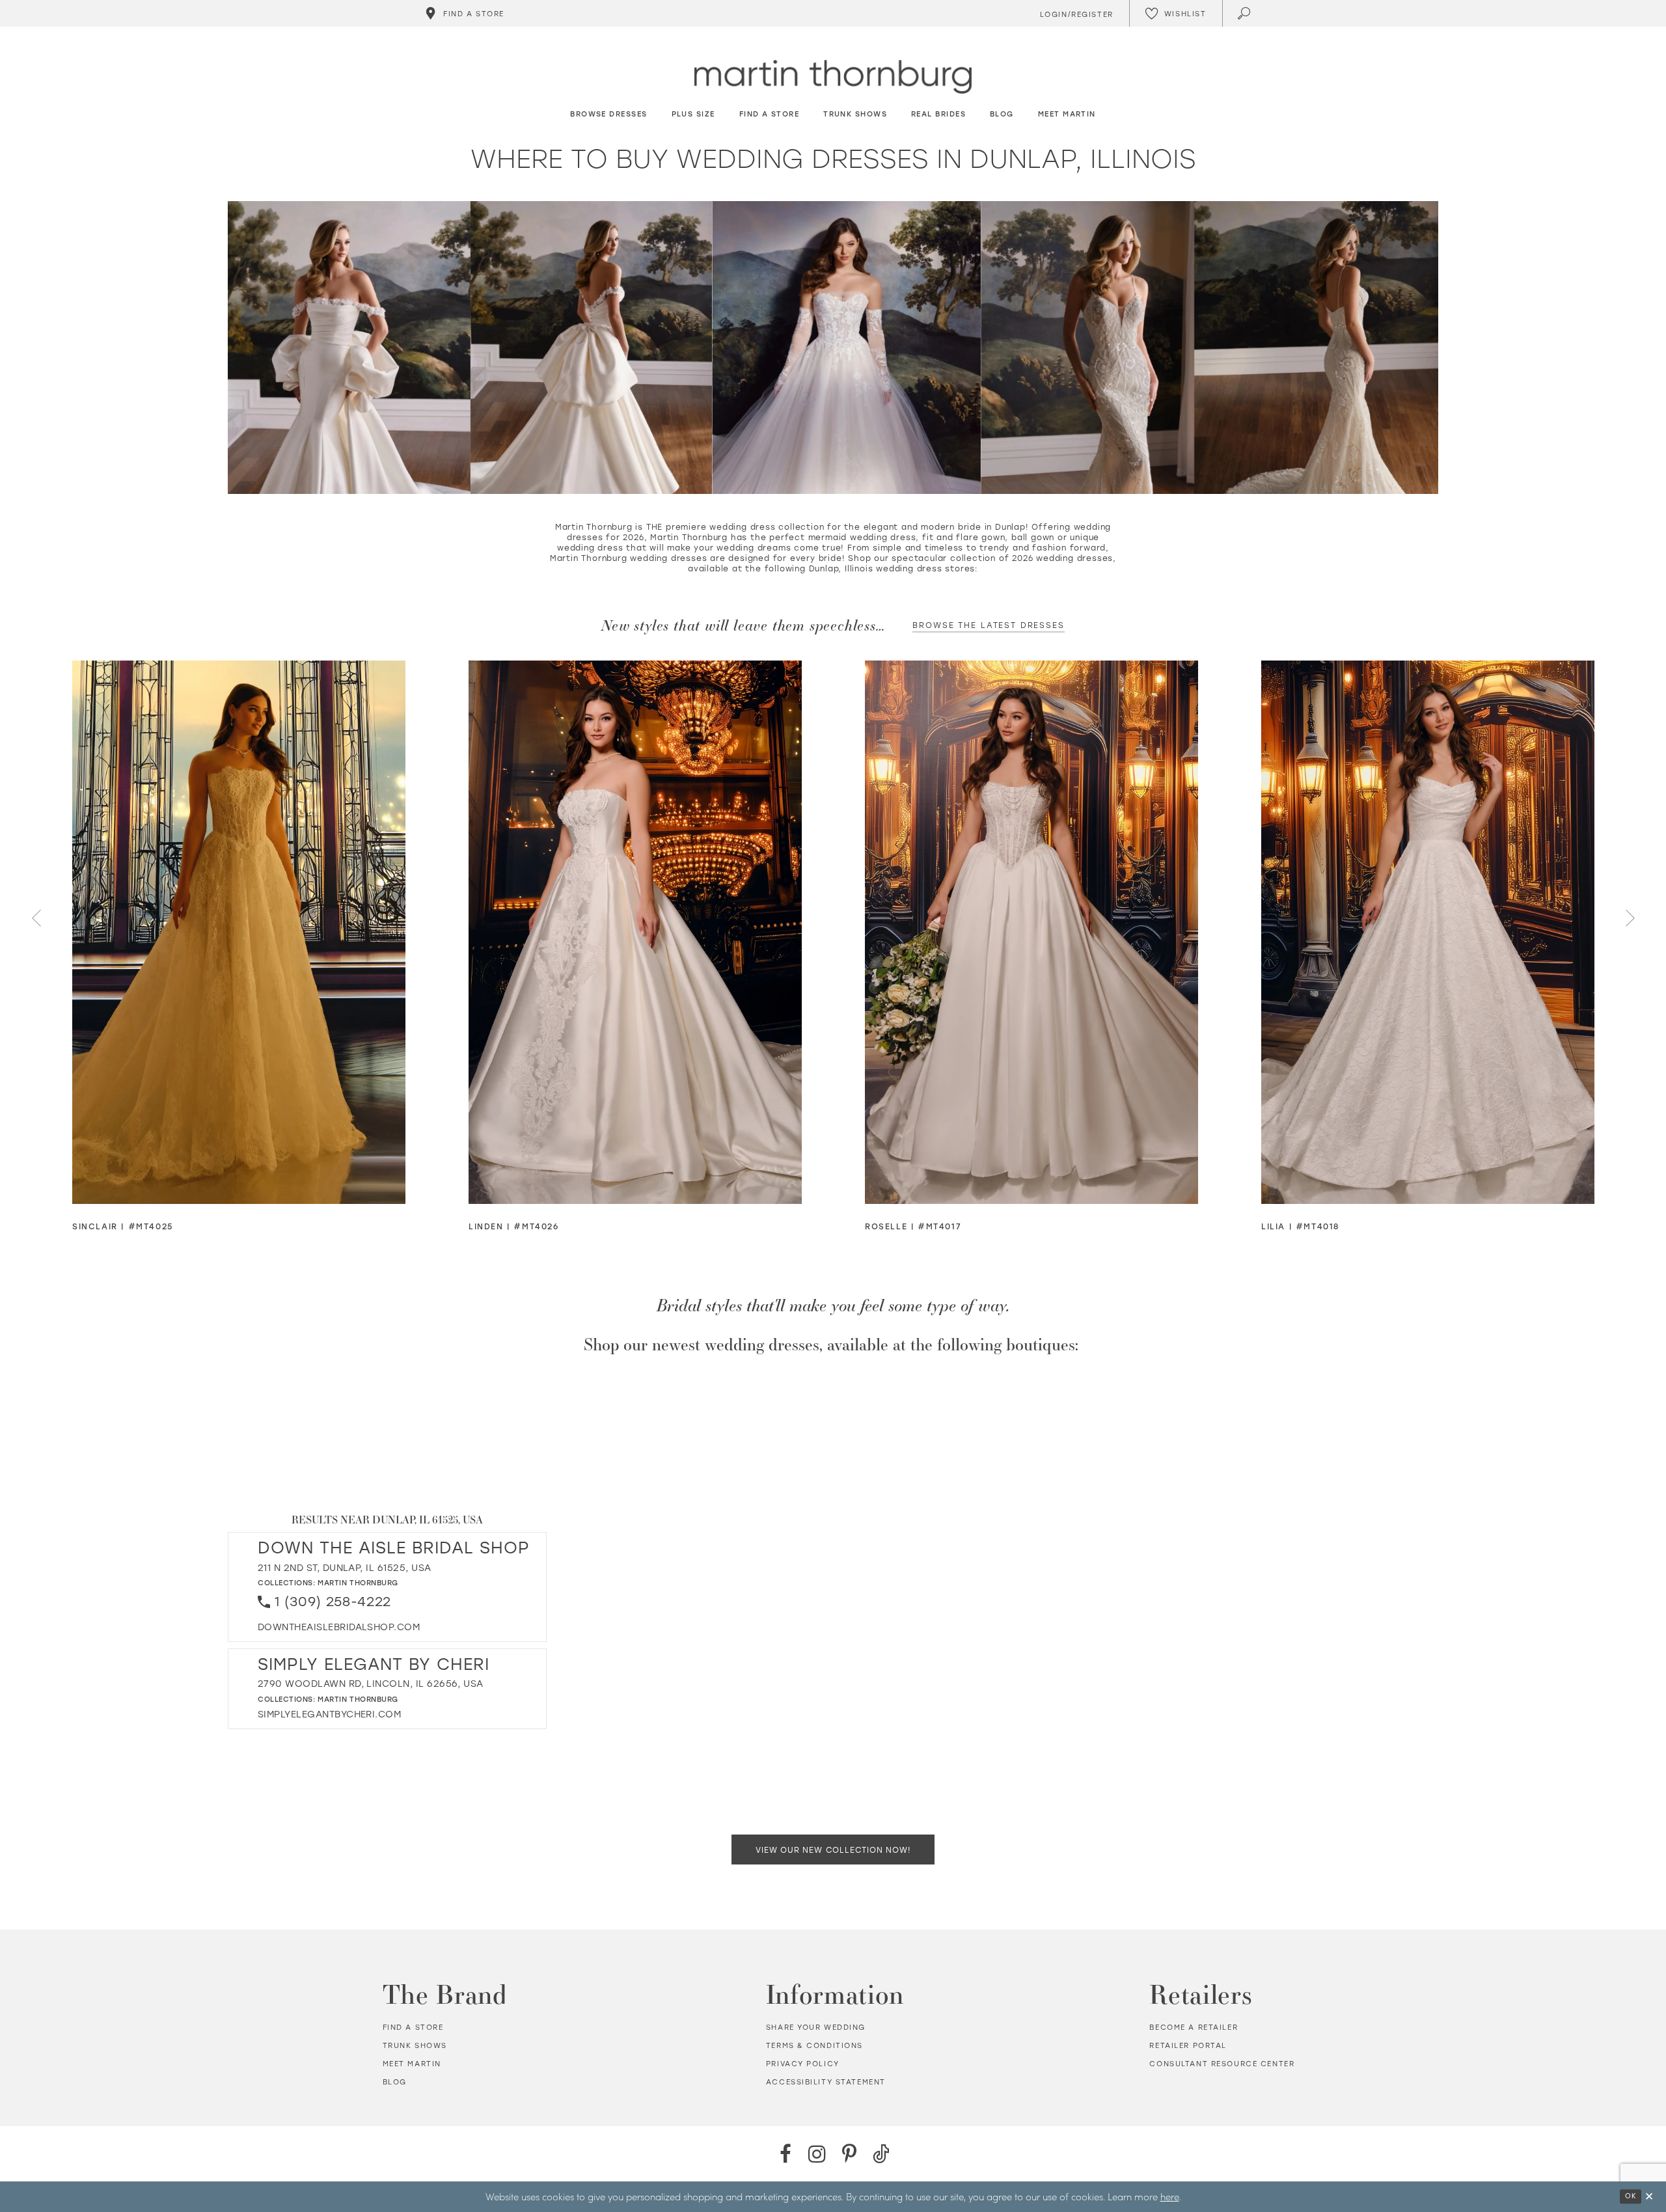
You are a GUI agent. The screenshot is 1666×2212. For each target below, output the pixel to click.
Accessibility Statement (826, 2082)
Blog (395, 2082)
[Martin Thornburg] (833, 77)
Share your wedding (816, 2027)
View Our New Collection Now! (833, 1850)
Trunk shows (415, 2045)
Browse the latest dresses (988, 625)
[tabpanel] (239, 947)
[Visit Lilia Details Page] (1428, 932)
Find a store (413, 2027)
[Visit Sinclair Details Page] (239, 932)
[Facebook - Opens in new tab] (785, 2154)
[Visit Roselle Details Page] (1031, 932)
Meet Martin (412, 2064)
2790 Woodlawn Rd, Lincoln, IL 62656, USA (371, 1683)
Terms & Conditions (814, 2045)
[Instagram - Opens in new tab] (817, 2154)
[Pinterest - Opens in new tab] (849, 2154)
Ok (1631, 2196)
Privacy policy (803, 2064)
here (1170, 2196)
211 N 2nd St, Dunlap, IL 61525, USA (344, 1567)
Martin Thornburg (358, 1582)
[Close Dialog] (1649, 2197)
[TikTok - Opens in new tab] (881, 2154)
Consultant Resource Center (1222, 2064)
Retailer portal (1188, 2045)
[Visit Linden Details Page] (635, 932)
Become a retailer (1194, 2027)
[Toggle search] (1245, 13)
